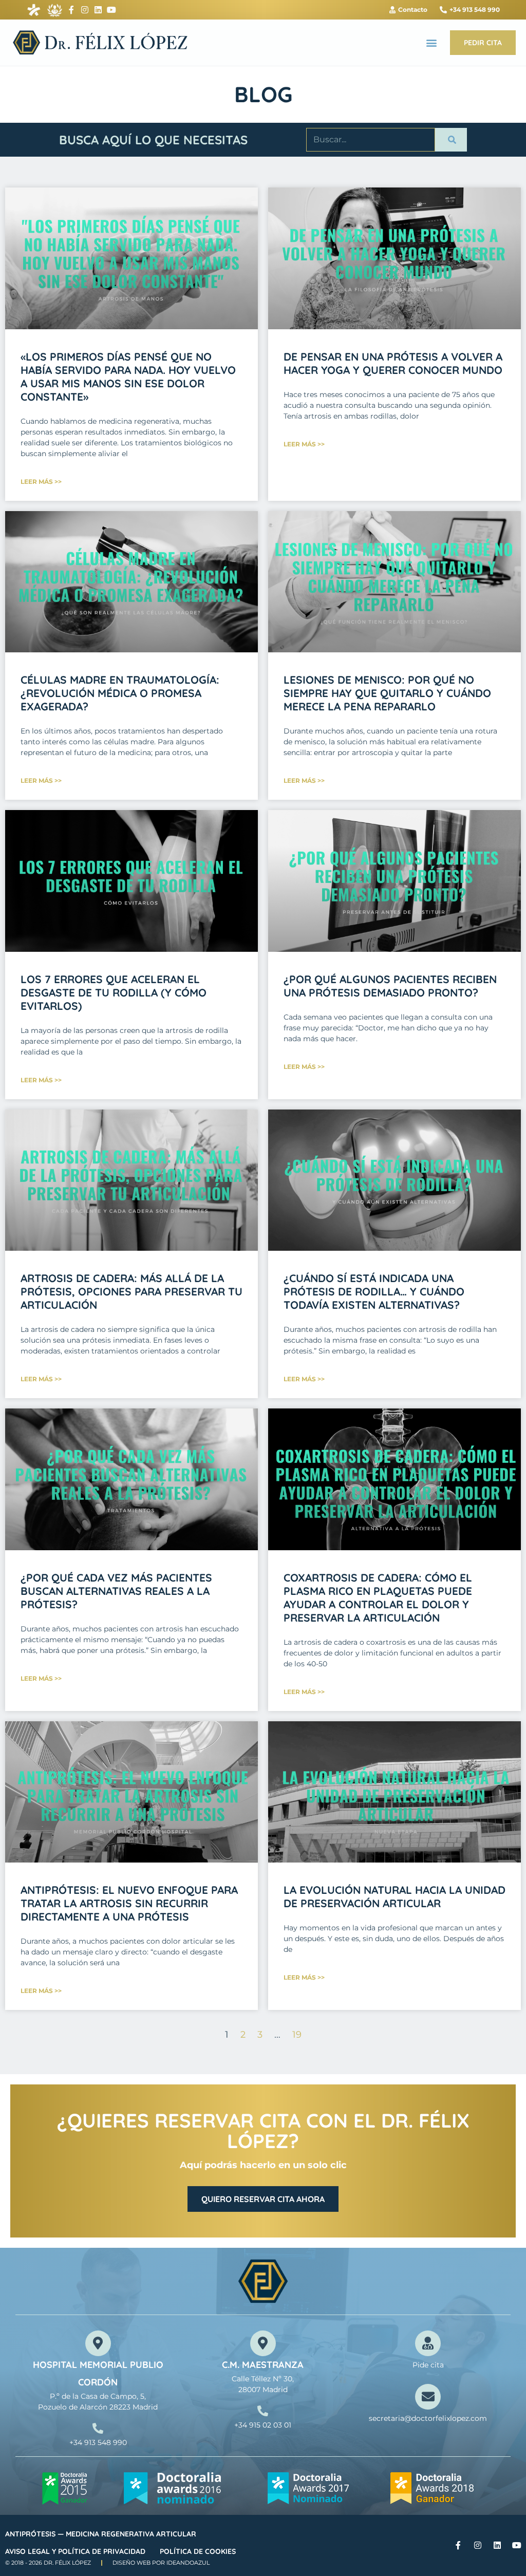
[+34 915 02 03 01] (263, 2411)
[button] (431, 43)
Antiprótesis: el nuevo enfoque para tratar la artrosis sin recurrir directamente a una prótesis (129, 1903)
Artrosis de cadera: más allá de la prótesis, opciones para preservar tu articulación (131, 1291)
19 (297, 2035)
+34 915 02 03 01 (263, 2425)
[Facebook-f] (71, 10)
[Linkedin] (98, 10)
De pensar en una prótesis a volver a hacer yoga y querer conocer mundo (393, 363)
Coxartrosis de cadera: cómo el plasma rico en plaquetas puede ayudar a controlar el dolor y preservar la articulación (378, 1597)
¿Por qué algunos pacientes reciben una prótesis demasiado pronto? (390, 986)
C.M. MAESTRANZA (263, 2365)
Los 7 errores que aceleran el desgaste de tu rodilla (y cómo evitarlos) (114, 992)
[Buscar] (451, 140)
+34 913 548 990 (98, 2442)
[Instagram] (85, 10)
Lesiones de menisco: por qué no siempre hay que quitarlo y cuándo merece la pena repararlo (387, 693)
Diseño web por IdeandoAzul (161, 2563)
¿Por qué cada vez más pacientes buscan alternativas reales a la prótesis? (116, 1591)
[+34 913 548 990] (98, 2428)
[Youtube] (111, 10)
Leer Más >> (41, 482)
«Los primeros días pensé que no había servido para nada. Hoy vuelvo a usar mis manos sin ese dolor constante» (128, 377)
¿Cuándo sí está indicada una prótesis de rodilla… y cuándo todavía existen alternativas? (374, 1291)
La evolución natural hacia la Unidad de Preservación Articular (394, 1896)
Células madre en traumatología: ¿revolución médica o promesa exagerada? (120, 693)
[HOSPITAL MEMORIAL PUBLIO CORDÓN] (98, 2343)
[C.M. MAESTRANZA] (263, 2343)
